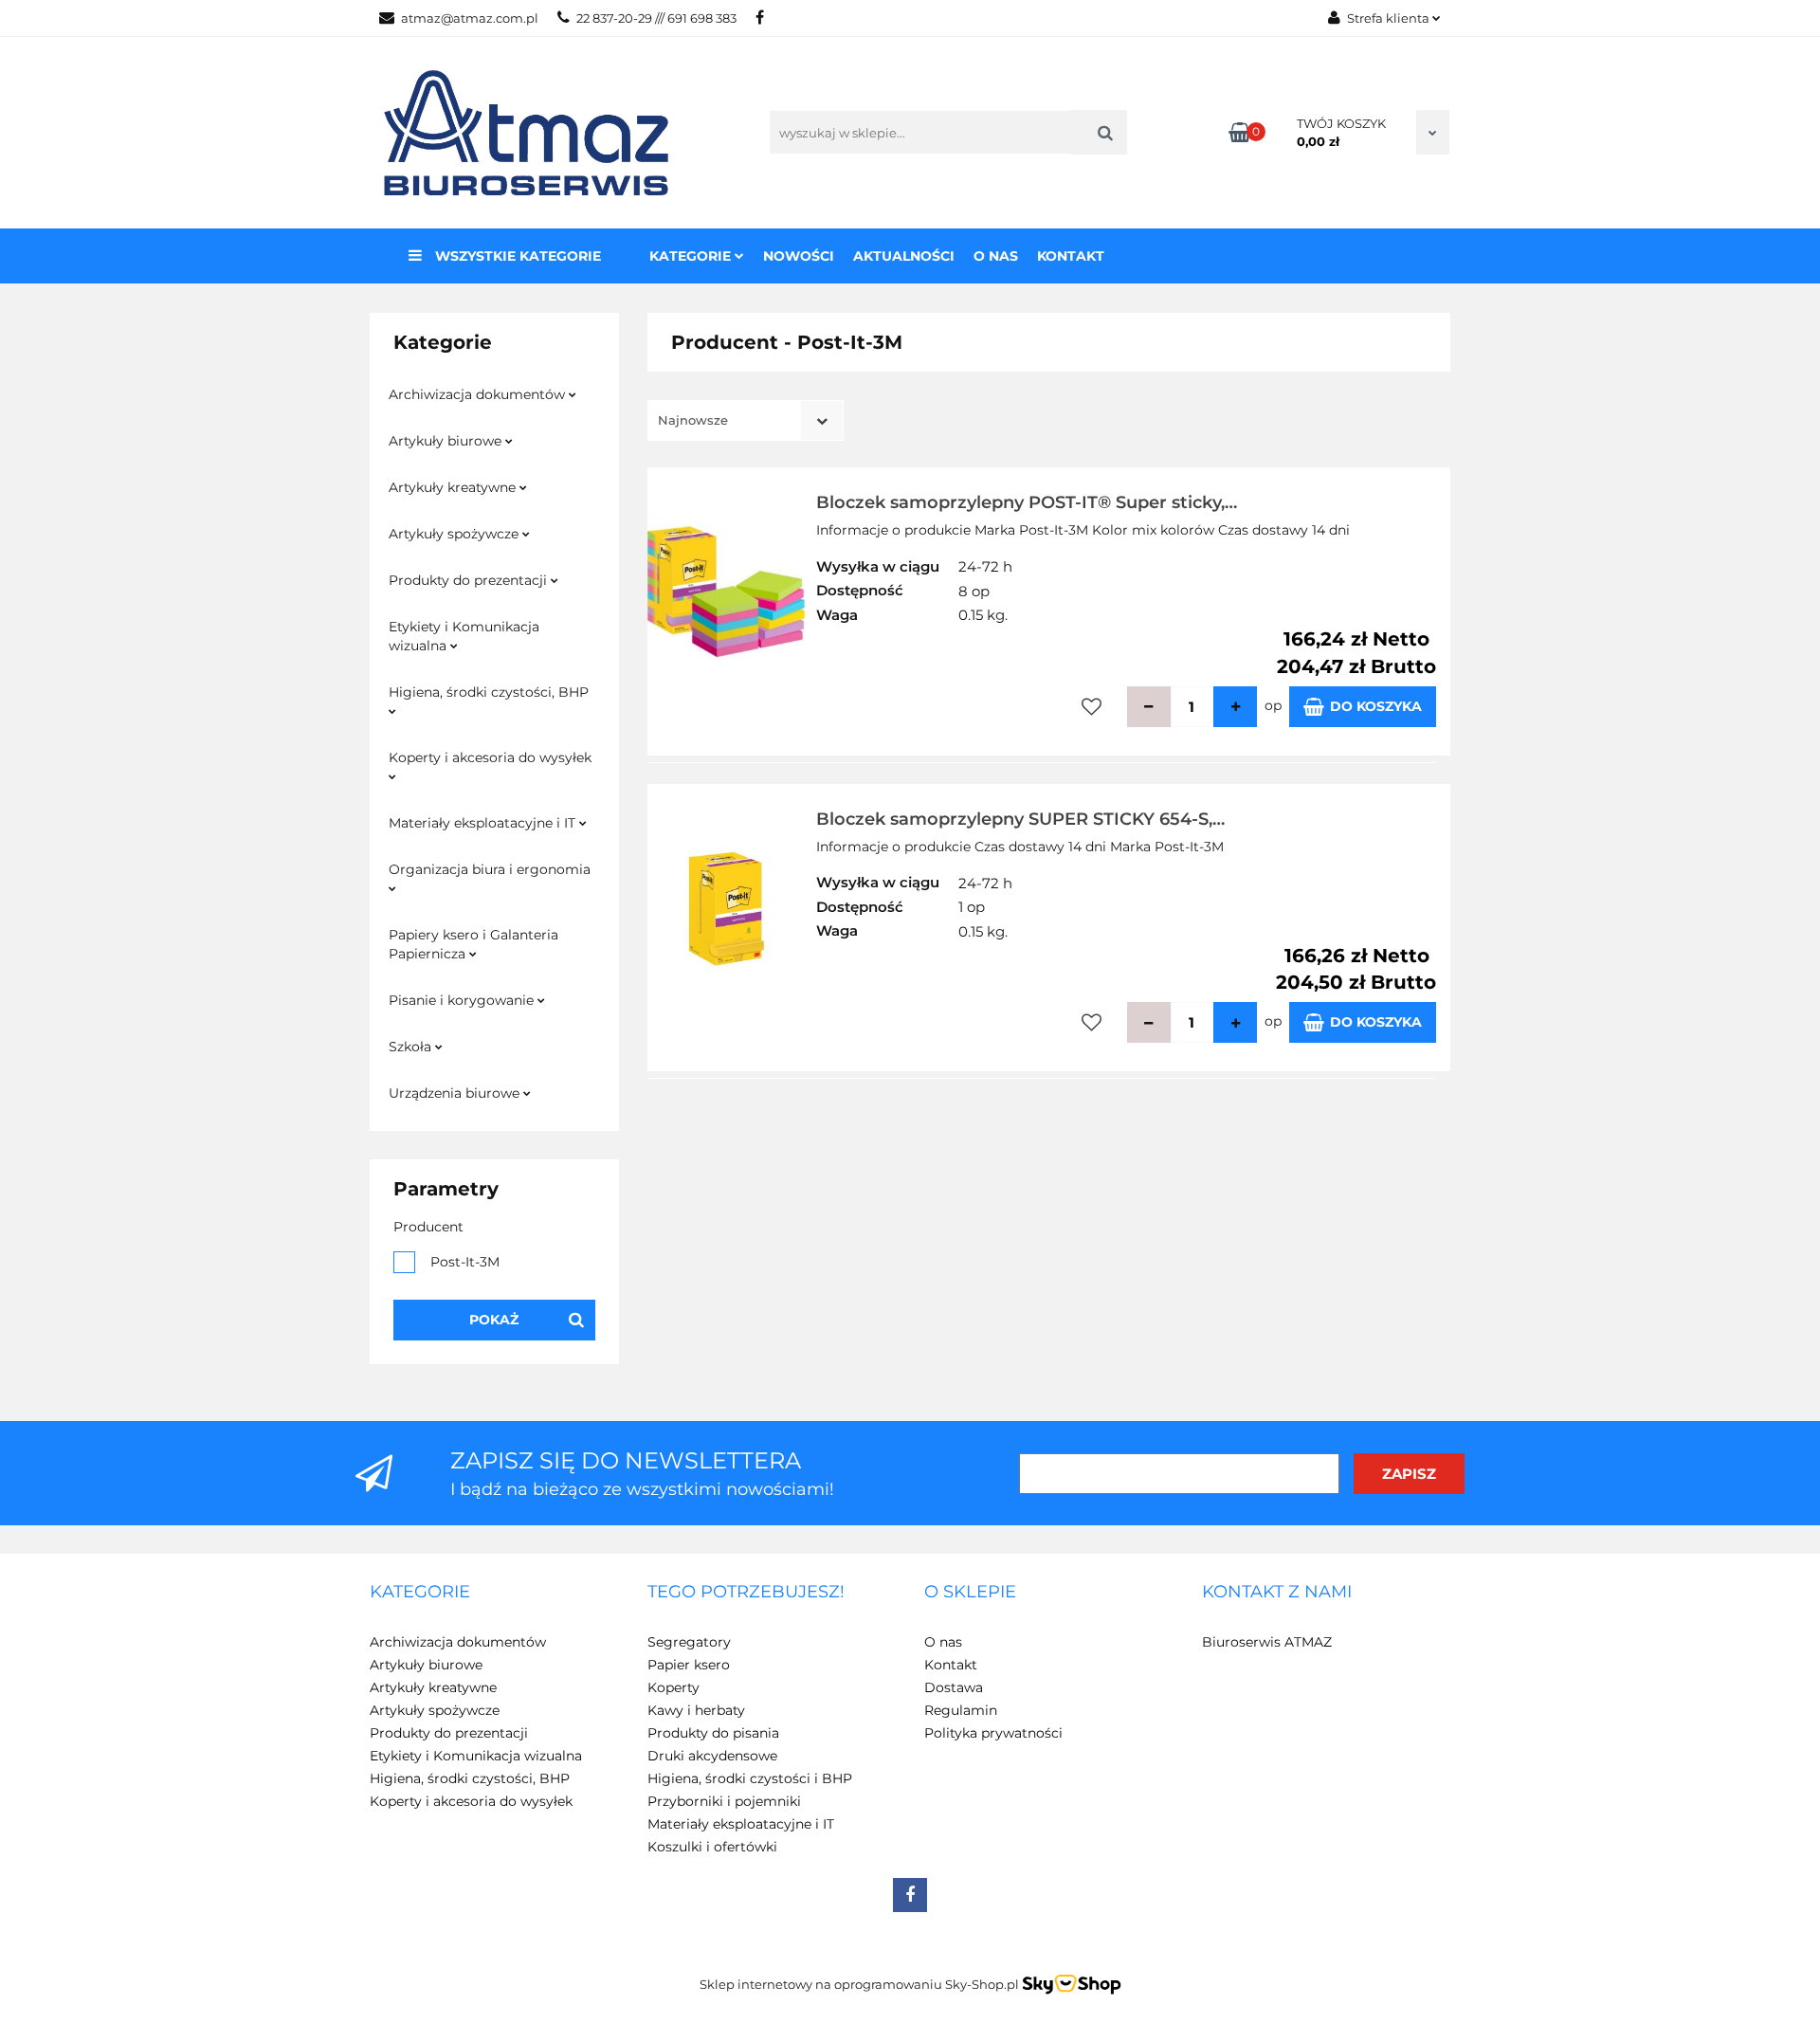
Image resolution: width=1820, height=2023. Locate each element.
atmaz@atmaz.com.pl (470, 18)
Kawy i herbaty (696, 1710)
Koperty (673, 1687)
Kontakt (1071, 256)
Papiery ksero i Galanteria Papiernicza (473, 944)
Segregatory (689, 1642)
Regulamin (961, 1710)
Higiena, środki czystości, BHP (489, 692)
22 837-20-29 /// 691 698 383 (656, 18)
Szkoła (412, 1047)
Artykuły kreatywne (454, 487)
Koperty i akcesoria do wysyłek (490, 757)
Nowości (799, 256)
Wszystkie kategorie (516, 256)
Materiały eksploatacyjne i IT (484, 823)
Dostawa (954, 1687)
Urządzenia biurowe (456, 1093)
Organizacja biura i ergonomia (490, 869)
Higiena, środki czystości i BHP (750, 1778)
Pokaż (494, 1320)
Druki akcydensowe (712, 1756)
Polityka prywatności (993, 1733)
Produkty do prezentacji (470, 580)
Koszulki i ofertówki (712, 1847)
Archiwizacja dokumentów (479, 394)
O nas (996, 256)
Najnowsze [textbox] (693, 420)
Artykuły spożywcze (455, 534)
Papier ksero (689, 1665)
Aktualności (904, 256)
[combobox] (746, 420)
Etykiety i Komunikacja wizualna (464, 636)
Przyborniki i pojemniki (724, 1801)
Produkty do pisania (713, 1733)
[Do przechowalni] (1092, 707)
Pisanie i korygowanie (463, 1000)
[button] (420, 1593)
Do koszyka (1376, 706)
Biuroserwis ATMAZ (1267, 1642)
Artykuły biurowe (447, 441)
